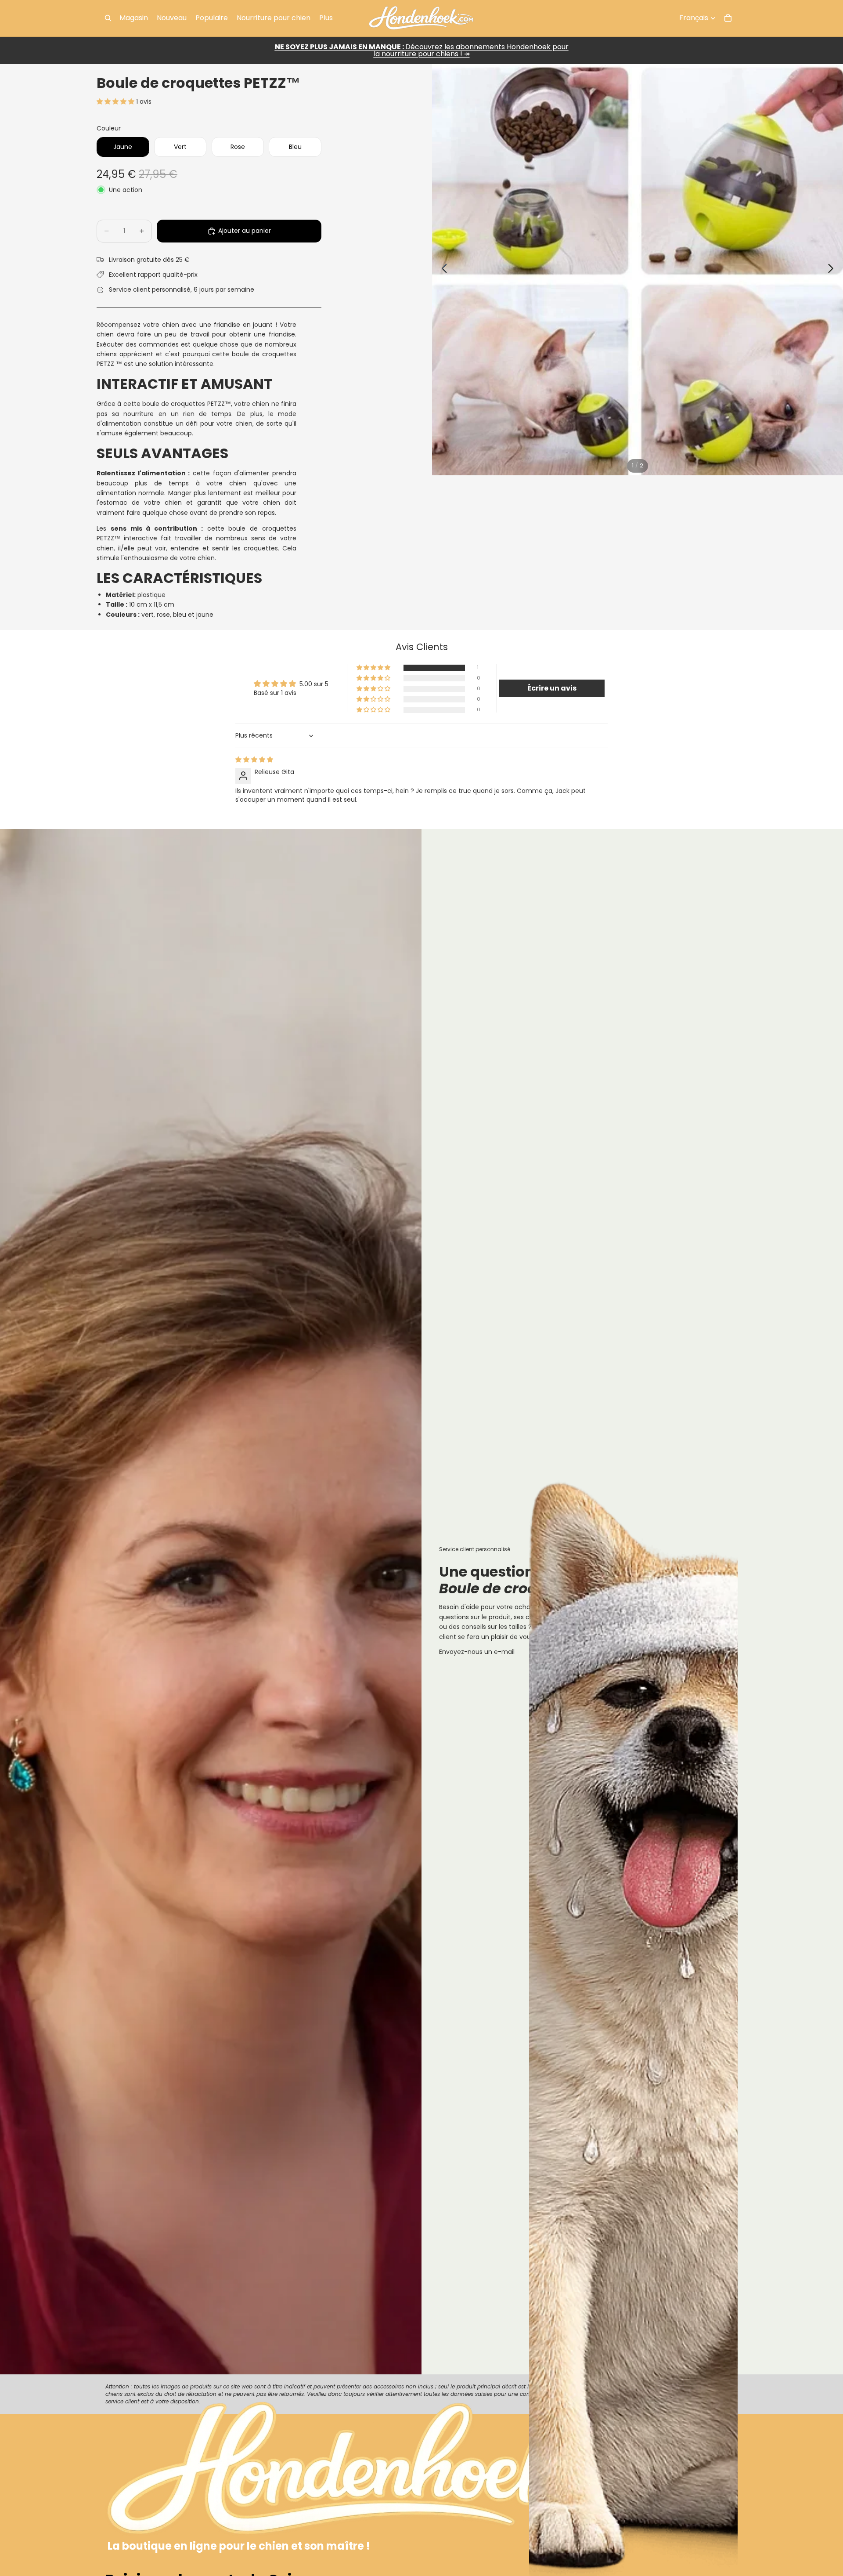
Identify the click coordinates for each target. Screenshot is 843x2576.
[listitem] (326, 18)
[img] (254, 760)
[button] (116, 101)
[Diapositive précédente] (442, 270)
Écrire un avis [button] (552, 688)
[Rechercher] (108, 18)
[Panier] (728, 18)
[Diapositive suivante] (833, 270)
